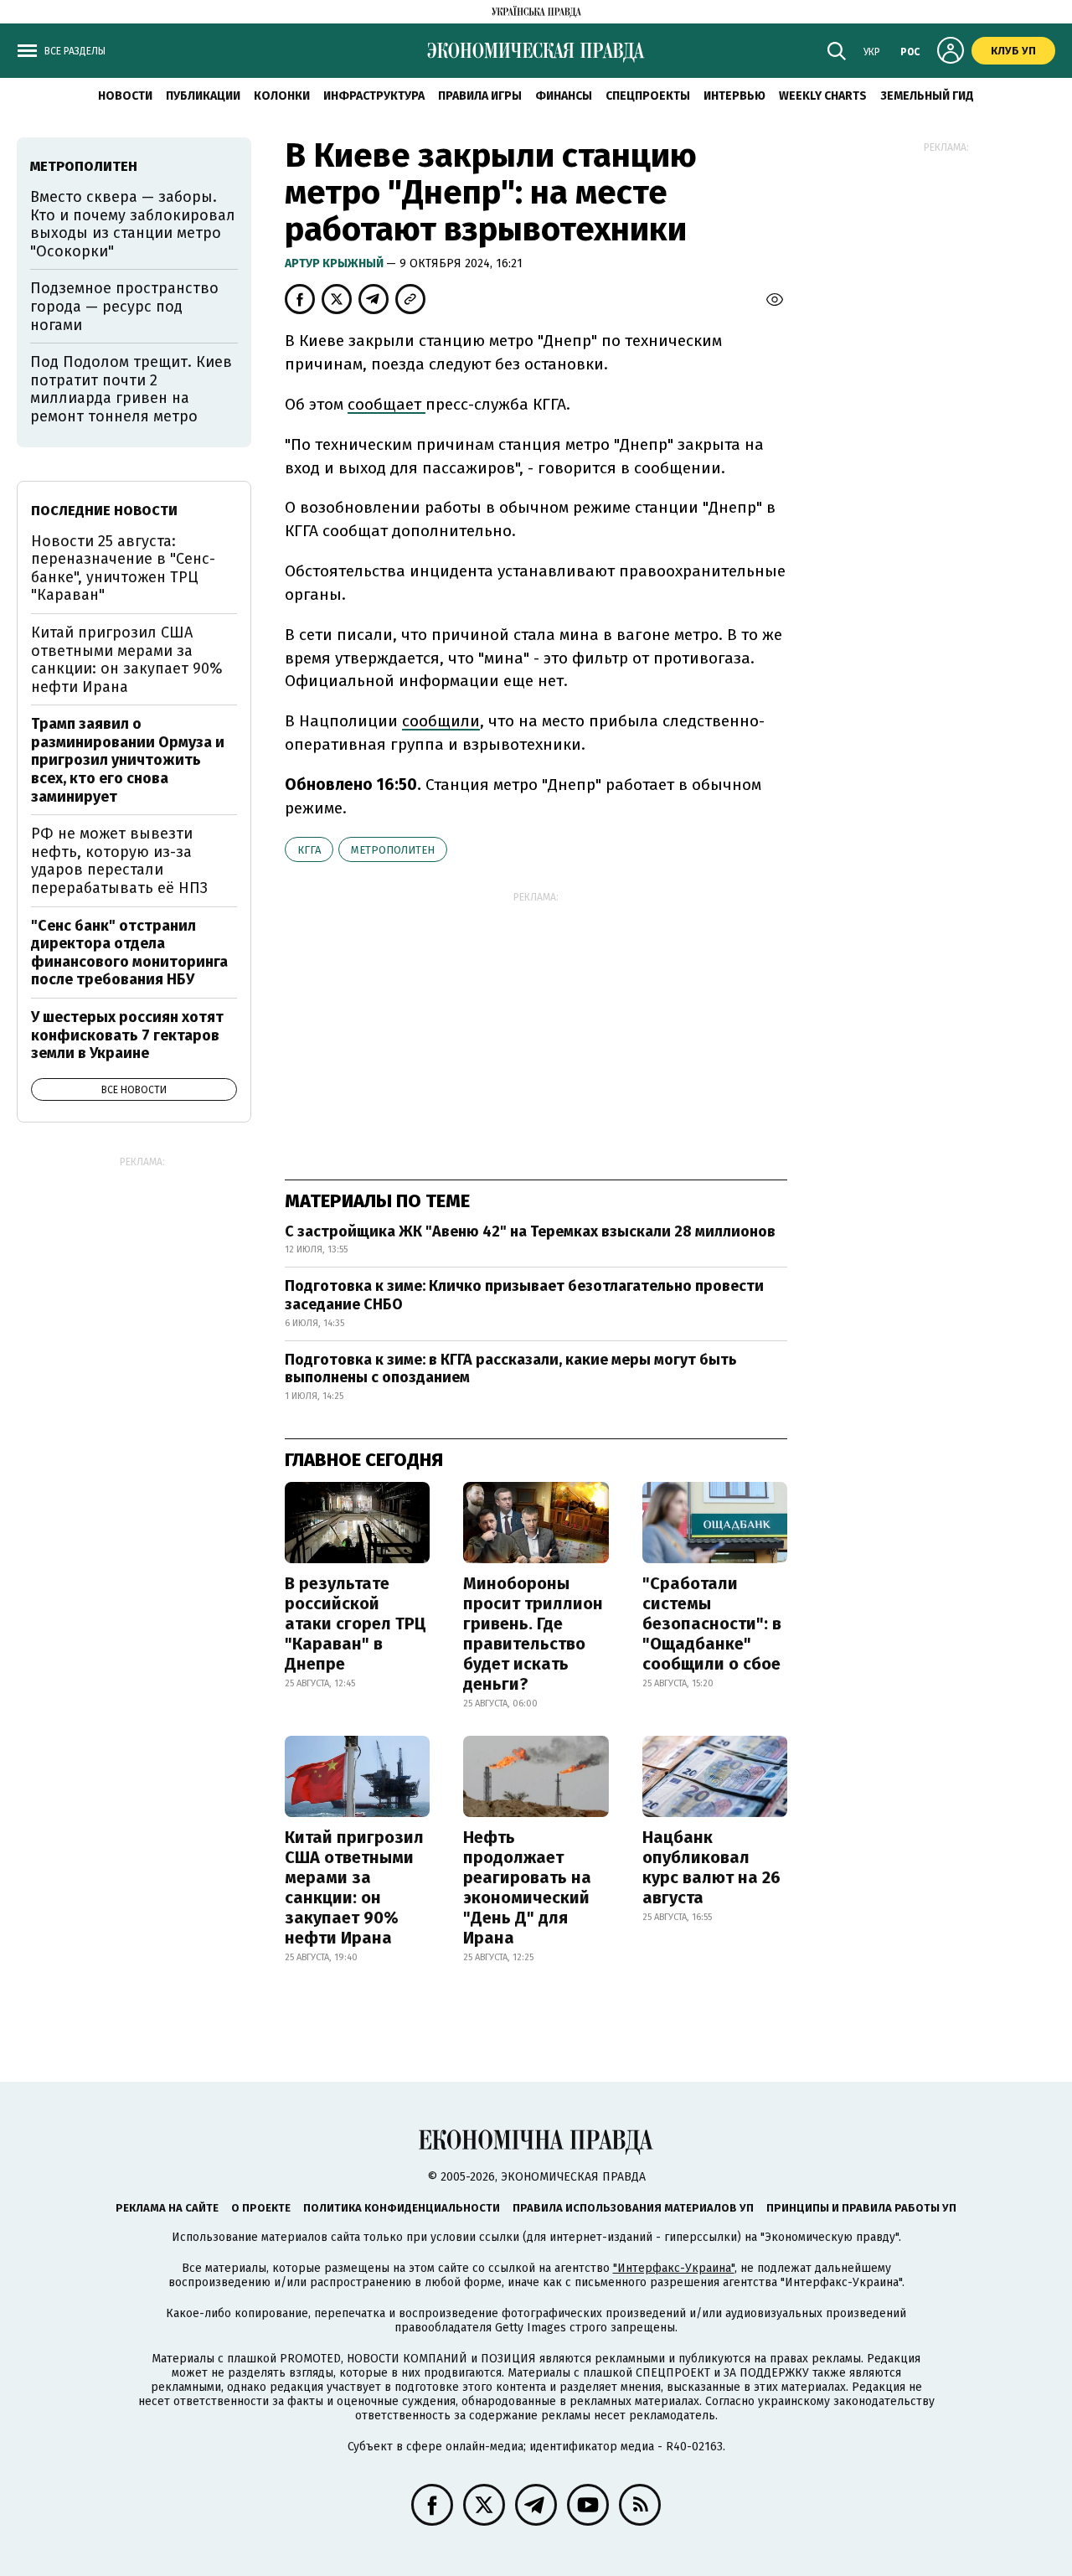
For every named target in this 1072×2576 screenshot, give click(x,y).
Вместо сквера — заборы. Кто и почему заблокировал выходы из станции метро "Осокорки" (133, 224)
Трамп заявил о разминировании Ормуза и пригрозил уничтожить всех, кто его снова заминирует (128, 760)
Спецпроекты (648, 96)
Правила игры (480, 96)
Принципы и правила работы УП (861, 2208)
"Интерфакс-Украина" (674, 2268)
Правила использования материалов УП (633, 2208)
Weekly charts (823, 96)
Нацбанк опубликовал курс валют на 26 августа (711, 1867)
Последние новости (104, 511)
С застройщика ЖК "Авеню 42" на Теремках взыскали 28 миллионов (530, 1231)
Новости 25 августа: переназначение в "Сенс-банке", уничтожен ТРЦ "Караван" (123, 568)
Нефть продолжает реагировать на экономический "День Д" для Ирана (527, 1887)
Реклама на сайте (167, 2208)
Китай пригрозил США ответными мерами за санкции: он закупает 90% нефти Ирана (354, 1887)
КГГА (309, 850)
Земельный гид (927, 96)
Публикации (203, 96)
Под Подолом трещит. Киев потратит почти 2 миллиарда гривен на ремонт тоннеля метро (131, 389)
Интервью (734, 96)
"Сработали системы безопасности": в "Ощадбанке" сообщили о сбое (712, 1624)
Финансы (564, 96)
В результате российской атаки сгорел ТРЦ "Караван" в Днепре (356, 1624)
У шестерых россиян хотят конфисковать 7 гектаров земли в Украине (127, 1035)
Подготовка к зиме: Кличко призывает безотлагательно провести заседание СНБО (524, 1295)
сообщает (387, 404)
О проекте (261, 2208)
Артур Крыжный (335, 263)
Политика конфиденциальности (402, 2208)
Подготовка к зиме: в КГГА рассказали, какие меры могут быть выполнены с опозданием (511, 1369)
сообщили (441, 721)
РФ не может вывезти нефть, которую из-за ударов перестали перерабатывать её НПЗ (119, 861)
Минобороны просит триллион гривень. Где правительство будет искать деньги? (533, 1634)
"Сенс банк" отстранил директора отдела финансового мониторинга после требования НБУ (129, 953)
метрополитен (393, 850)
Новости (125, 96)
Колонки (282, 96)
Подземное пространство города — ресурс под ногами (124, 306)
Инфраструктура (374, 96)
